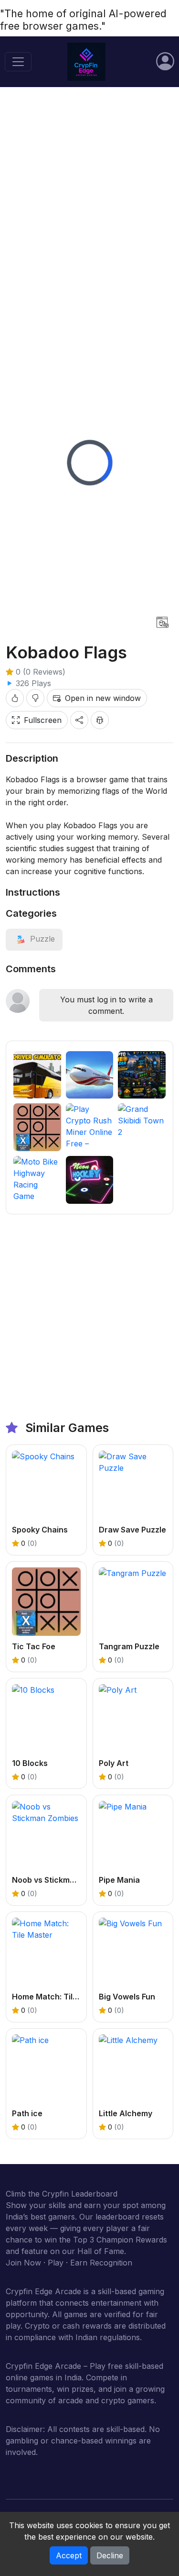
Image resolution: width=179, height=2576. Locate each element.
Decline (110, 2555)
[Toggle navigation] (18, 62)
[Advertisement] (89, 191)
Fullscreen (43, 720)
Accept (69, 2555)
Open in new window (103, 698)
